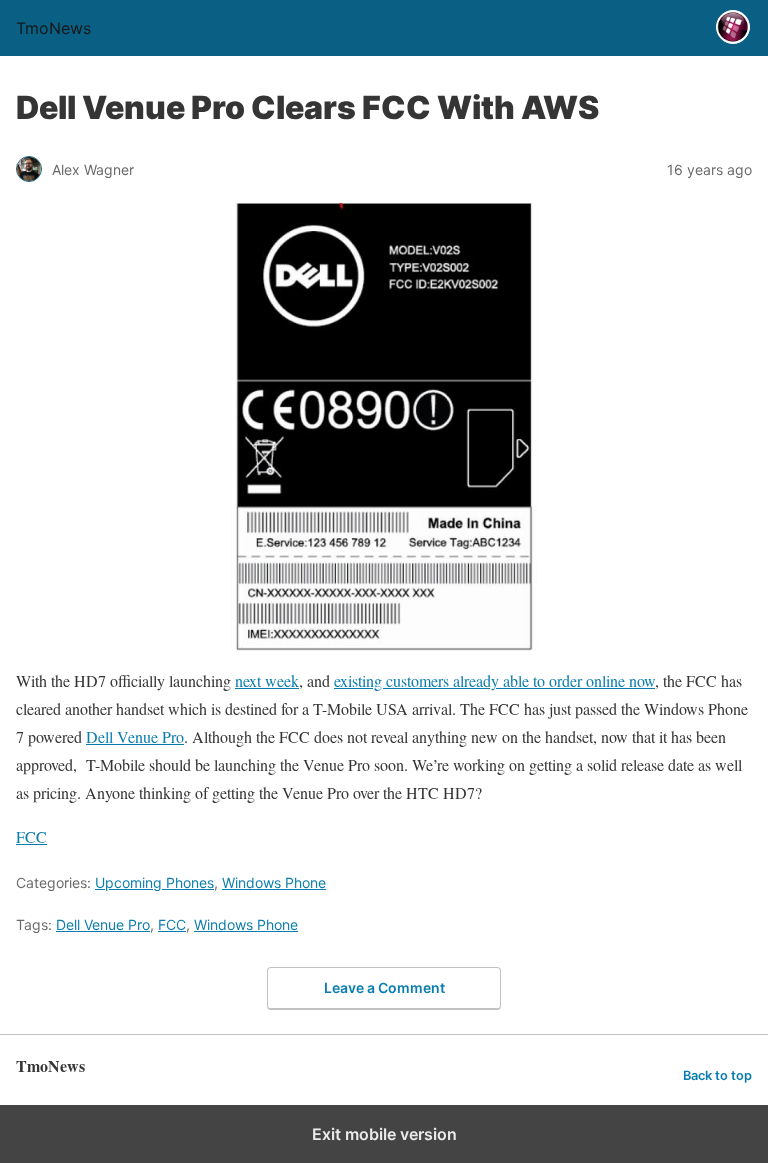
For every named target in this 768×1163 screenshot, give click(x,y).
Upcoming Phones (154, 882)
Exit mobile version (384, 1134)
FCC (31, 836)
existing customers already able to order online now (494, 680)
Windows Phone (274, 882)
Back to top (717, 1075)
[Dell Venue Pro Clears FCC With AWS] (384, 427)
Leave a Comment (384, 987)
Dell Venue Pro (135, 736)
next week (267, 680)
